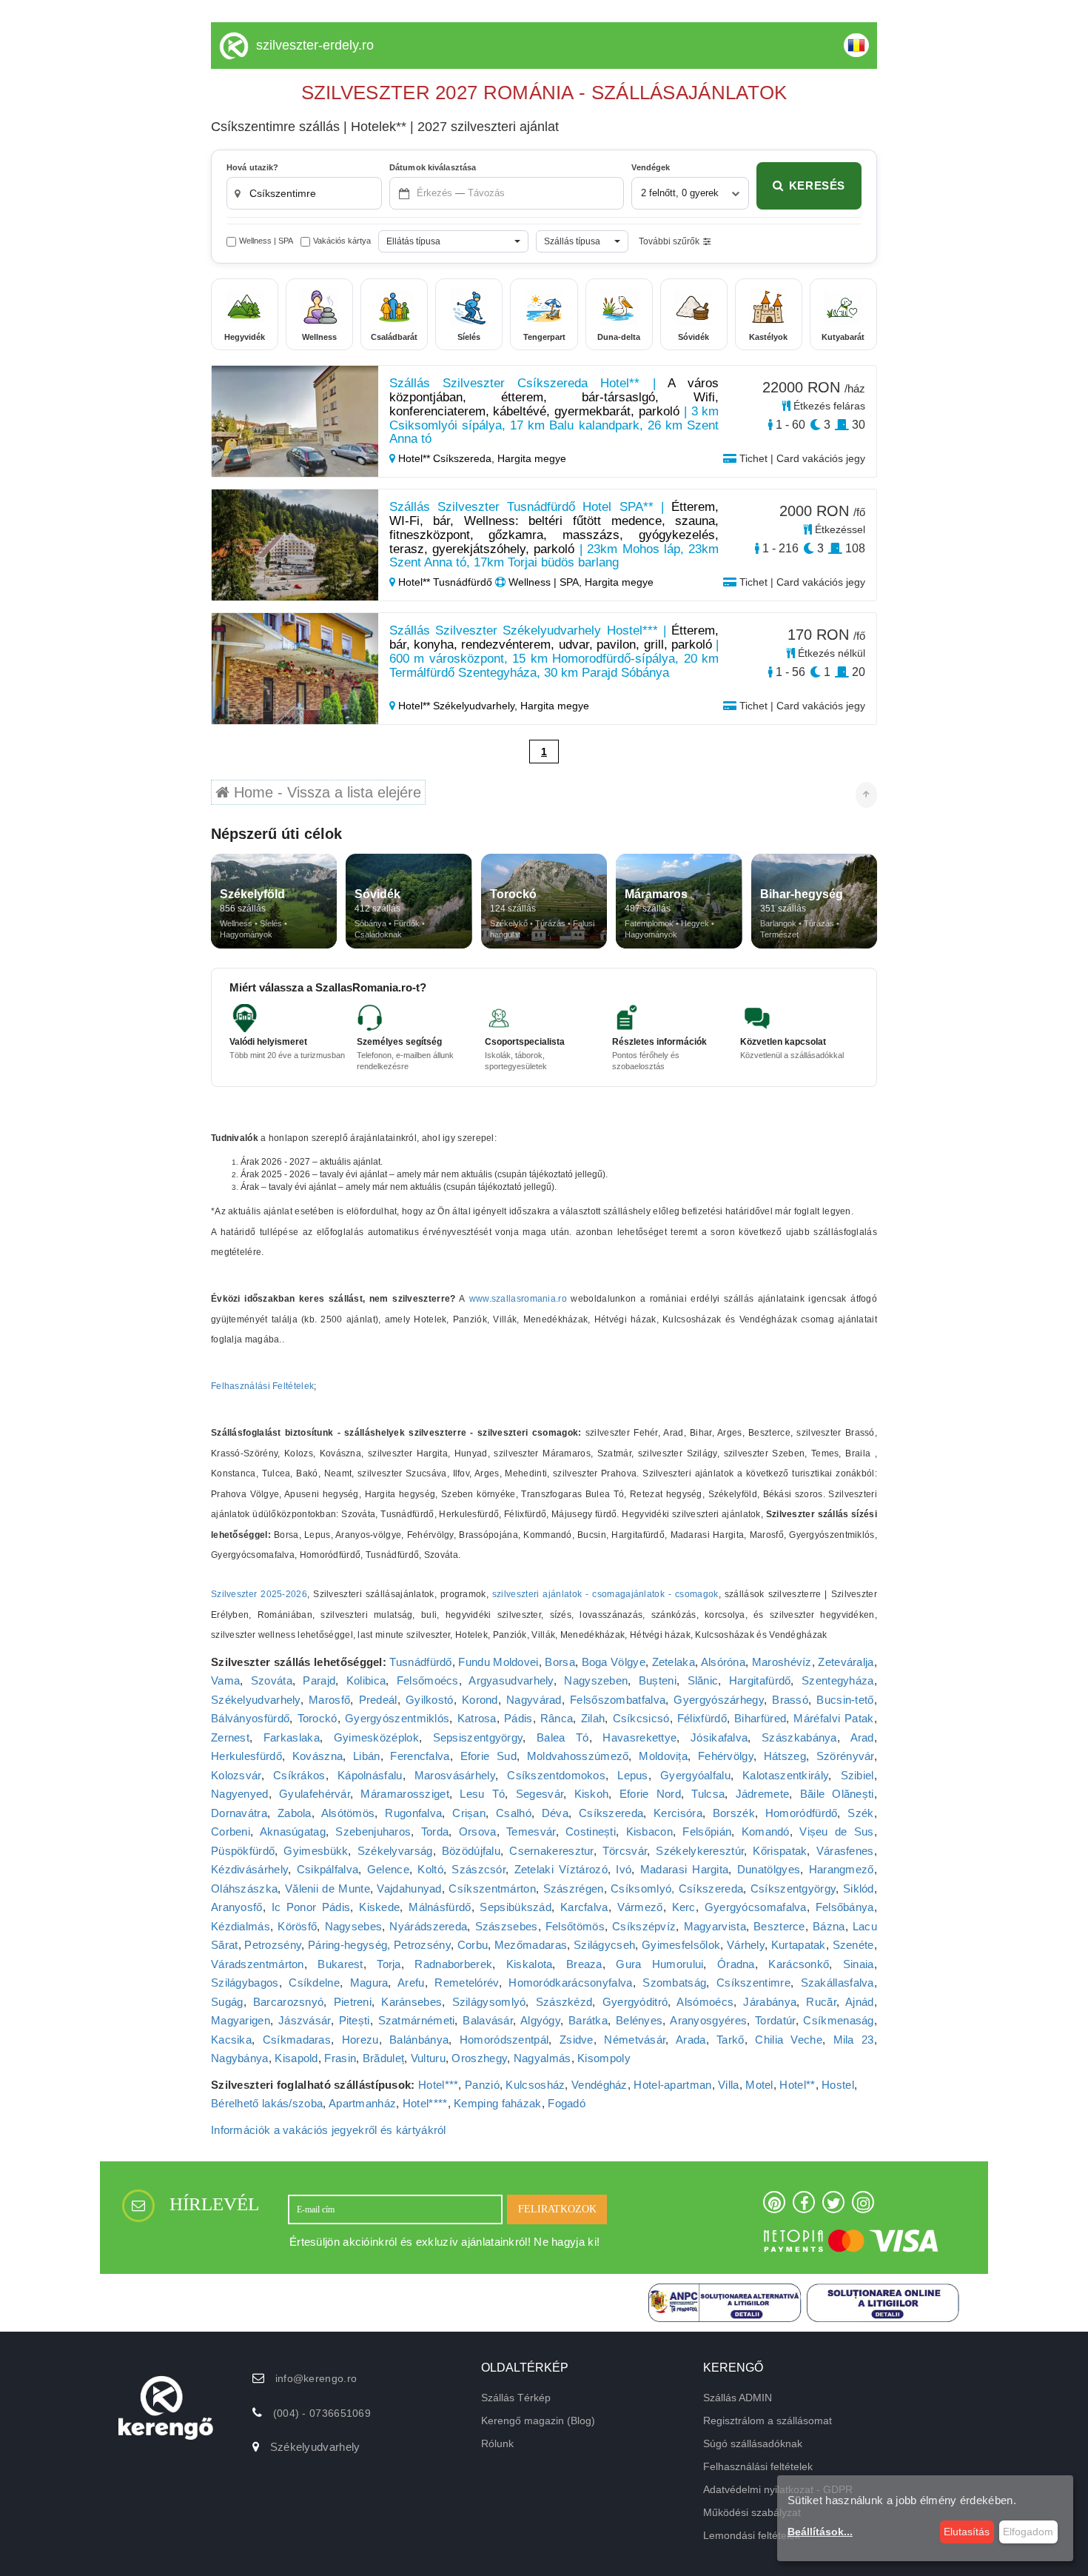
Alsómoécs (705, 2002)
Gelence (388, 1869)
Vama (225, 1680)
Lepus (633, 1775)
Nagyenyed (240, 1794)
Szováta (272, 1680)
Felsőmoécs (428, 1680)
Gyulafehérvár (315, 1794)
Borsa (560, 1662)
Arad (862, 1737)
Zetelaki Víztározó (561, 1869)
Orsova (478, 1831)
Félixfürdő (702, 1718)
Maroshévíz (782, 1662)
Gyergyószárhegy (719, 1700)
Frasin (340, 2058)
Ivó (624, 1869)
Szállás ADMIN (738, 2398)
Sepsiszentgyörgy (478, 1737)
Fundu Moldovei (498, 1662)
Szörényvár (845, 1756)
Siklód (859, 1888)
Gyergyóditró (635, 2002)
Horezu (360, 2040)
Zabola (295, 1813)
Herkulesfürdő (246, 1756)
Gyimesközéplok (376, 1737)
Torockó (318, 1718)
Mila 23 (854, 2040)
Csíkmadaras (297, 2040)
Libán (367, 1756)
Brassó (790, 1700)
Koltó (430, 1869)
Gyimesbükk (316, 1851)
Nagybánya (240, 2058)
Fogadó (567, 2103)
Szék (860, 1813)
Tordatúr (775, 2020)
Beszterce (779, 1926)
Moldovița (663, 1756)
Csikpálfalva (328, 1869)
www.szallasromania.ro (518, 1299)
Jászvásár (305, 2020)
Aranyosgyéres (708, 2020)
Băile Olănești (837, 1794)
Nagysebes (354, 1926)
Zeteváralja (846, 1662)
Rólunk (497, 2443)
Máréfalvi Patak (833, 1718)
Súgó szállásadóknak (753, 2443)
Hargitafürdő (760, 1680)
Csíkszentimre (753, 1983)
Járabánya (770, 2002)
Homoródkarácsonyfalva (570, 1983)
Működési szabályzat (752, 2512)
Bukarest (340, 1964)
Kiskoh (592, 1794)
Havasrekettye (639, 1737)
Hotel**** (425, 2103)
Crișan (469, 1813)
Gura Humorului (659, 1964)
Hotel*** (438, 2085)
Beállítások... (820, 2532)
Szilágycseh (604, 1945)
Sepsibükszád (516, 1907)
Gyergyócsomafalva (756, 1907)
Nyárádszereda (428, 1926)
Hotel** (797, 2085)
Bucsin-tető (845, 1700)
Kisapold (296, 2058)
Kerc (684, 1907)
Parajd (319, 1680)
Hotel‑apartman (672, 2085)
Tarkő (731, 2040)
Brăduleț (383, 2058)
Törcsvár (625, 1851)
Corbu (473, 1945)
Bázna (829, 1926)
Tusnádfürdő (420, 1662)
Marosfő (329, 1700)
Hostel (838, 2085)
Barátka (588, 2020)
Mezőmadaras (531, 1945)
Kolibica (366, 1680)
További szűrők (669, 241)
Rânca (557, 1718)
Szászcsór (478, 1869)
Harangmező (842, 1869)
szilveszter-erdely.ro (315, 45)
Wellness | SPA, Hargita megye (580, 582)
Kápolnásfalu (370, 1775)
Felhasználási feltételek (758, 2466)
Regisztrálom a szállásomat (768, 2421)
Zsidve (577, 2040)
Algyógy (540, 2020)
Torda (435, 1831)
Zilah (593, 1718)
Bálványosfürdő (250, 1718)
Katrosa (477, 1718)
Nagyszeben (596, 1680)
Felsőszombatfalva (618, 1700)
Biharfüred (760, 1718)
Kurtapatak (799, 1945)
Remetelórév (466, 1983)
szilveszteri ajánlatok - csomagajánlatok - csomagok (605, 1594)
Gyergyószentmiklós (397, 1718)
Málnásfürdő (440, 1907)
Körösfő (297, 1926)
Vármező (640, 1907)
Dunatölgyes (769, 1869)
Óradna (736, 1964)
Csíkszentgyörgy (793, 1888)
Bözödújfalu (471, 1851)
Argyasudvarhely (511, 1680)
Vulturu (428, 2058)
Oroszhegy (479, 2058)
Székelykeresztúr (700, 1851)
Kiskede (379, 1907)
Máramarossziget (405, 1794)
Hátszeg (785, 1756)
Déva (555, 1813)
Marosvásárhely (455, 1775)
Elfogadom (1028, 2532)
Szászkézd (564, 2002)
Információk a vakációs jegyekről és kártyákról (329, 2130)
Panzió (482, 2085)
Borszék (734, 1813)
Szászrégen (574, 1888)
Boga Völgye (614, 1662)
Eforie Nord (650, 1794)
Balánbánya (419, 2040)
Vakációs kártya (342, 241)
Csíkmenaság (838, 2020)
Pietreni (353, 2002)
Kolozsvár (236, 1775)
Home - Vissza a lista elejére (325, 792)
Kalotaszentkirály (785, 1775)
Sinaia (859, 1964)
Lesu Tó (482, 1794)
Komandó (766, 1831)
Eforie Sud (488, 1756)
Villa (729, 2085)
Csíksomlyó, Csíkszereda (677, 1888)
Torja (389, 1964)
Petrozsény (273, 1945)
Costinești (591, 1831)
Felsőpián (707, 1831)
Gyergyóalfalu (695, 1775)
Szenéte (853, 1945)
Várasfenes (845, 1851)
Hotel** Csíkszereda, (446, 458)
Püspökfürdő (243, 1851)
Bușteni (658, 1680)
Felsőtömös (575, 1926)
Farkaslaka (292, 1737)
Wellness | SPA (266, 241)
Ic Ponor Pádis (311, 1907)
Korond (480, 1700)
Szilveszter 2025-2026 (259, 1594)
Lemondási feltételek (752, 2535)
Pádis (518, 1718)
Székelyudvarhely (256, 1700)
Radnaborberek (453, 1964)
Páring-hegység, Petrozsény (379, 1945)
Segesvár (540, 1794)
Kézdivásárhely (249, 1869)
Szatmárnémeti (417, 2020)
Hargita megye (532, 458)
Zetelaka (674, 1662)
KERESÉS (817, 185)
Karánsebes (412, 2002)
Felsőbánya (845, 1907)
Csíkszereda (611, 1813)
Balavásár (488, 2020)
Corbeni (231, 1831)
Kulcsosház (535, 2085)
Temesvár (531, 1831)
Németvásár (635, 2040)
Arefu (411, 1983)
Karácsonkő (799, 1964)
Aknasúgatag (293, 1831)
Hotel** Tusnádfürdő (445, 582)
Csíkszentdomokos (556, 1775)
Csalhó (514, 1813)
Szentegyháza (838, 1680)
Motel (759, 2085)
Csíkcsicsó (641, 1718)
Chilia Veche (789, 2040)
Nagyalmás (543, 2058)
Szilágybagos (245, 1983)
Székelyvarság (395, 1851)
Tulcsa (708, 1794)
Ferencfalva (420, 1756)
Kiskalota (530, 1964)
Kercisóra (678, 1813)
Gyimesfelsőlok (681, 1945)
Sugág (227, 2002)
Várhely (746, 1945)
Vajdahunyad (409, 1888)
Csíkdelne (314, 1983)
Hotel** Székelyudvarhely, (458, 706)
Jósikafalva (719, 1737)
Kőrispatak (780, 1851)
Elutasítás (967, 2532)
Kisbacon (649, 1831)
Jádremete (763, 1794)
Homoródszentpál (504, 2040)
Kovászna (318, 1756)
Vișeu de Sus (836, 1831)
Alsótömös (348, 1813)
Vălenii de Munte (328, 1888)
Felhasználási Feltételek (262, 1386)
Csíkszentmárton (492, 1888)
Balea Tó (563, 1737)
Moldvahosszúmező (578, 1756)
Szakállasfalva (837, 1983)
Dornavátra (239, 1813)
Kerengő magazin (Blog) (538, 2421)
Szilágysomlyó (489, 2002)
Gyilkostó (430, 1700)
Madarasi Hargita (685, 1869)
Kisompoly (604, 2058)
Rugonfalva (413, 1813)
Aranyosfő (237, 1907)
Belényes (639, 2020)
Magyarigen (241, 2020)
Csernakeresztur (551, 1851)
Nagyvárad (534, 1700)
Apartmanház (362, 2103)
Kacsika (231, 2040)
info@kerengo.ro (316, 2378)
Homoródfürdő (802, 1813)
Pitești (355, 2020)
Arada (691, 2040)
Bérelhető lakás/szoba (267, 2103)
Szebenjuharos (373, 1831)
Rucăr (821, 2002)
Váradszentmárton (258, 1964)
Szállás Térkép (516, 2398)
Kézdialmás (241, 1926)
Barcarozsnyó (289, 2002)
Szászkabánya (799, 1737)
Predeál (378, 1700)
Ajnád (860, 2002)
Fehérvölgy (726, 1756)
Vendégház (600, 2085)
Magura (369, 1983)
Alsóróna (723, 1662)
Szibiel (857, 1775)
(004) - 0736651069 (322, 2413)
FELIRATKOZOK (557, 2209)
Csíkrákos (299, 1775)
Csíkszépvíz (644, 1926)
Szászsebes (507, 1926)
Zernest (230, 1737)
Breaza (584, 1964)
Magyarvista (715, 1926)
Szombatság (674, 1983)
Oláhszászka (244, 1888)
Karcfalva (584, 1907)
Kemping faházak (498, 2103)
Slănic (703, 1680)
